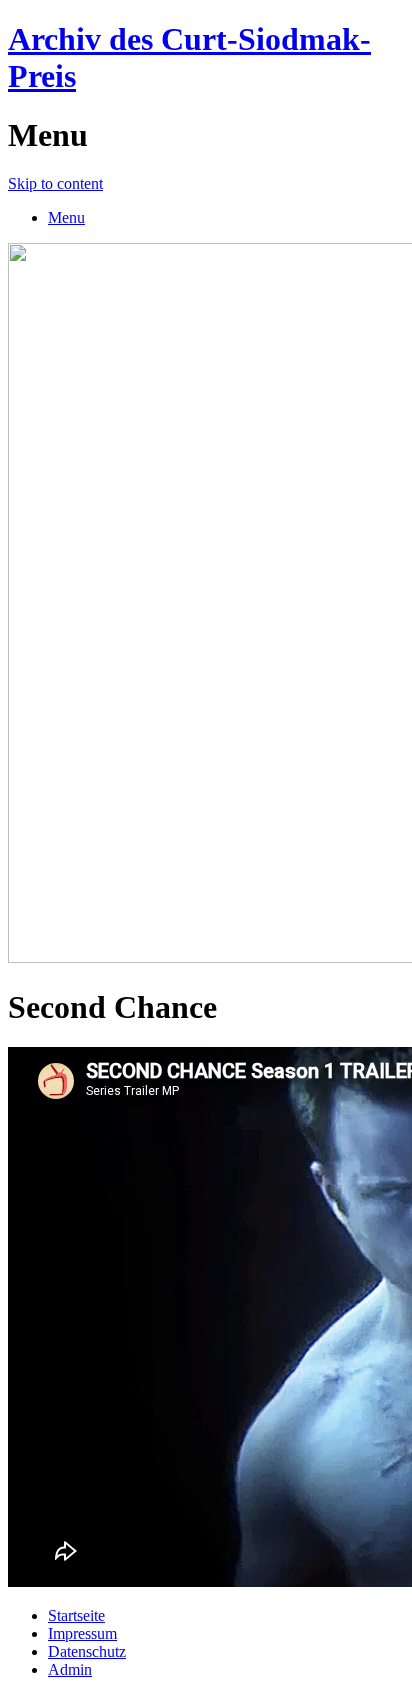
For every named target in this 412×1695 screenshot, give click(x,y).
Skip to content (55, 183)
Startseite (76, 1615)
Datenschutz (87, 1651)
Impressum (82, 1633)
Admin (70, 1669)
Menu (66, 217)
